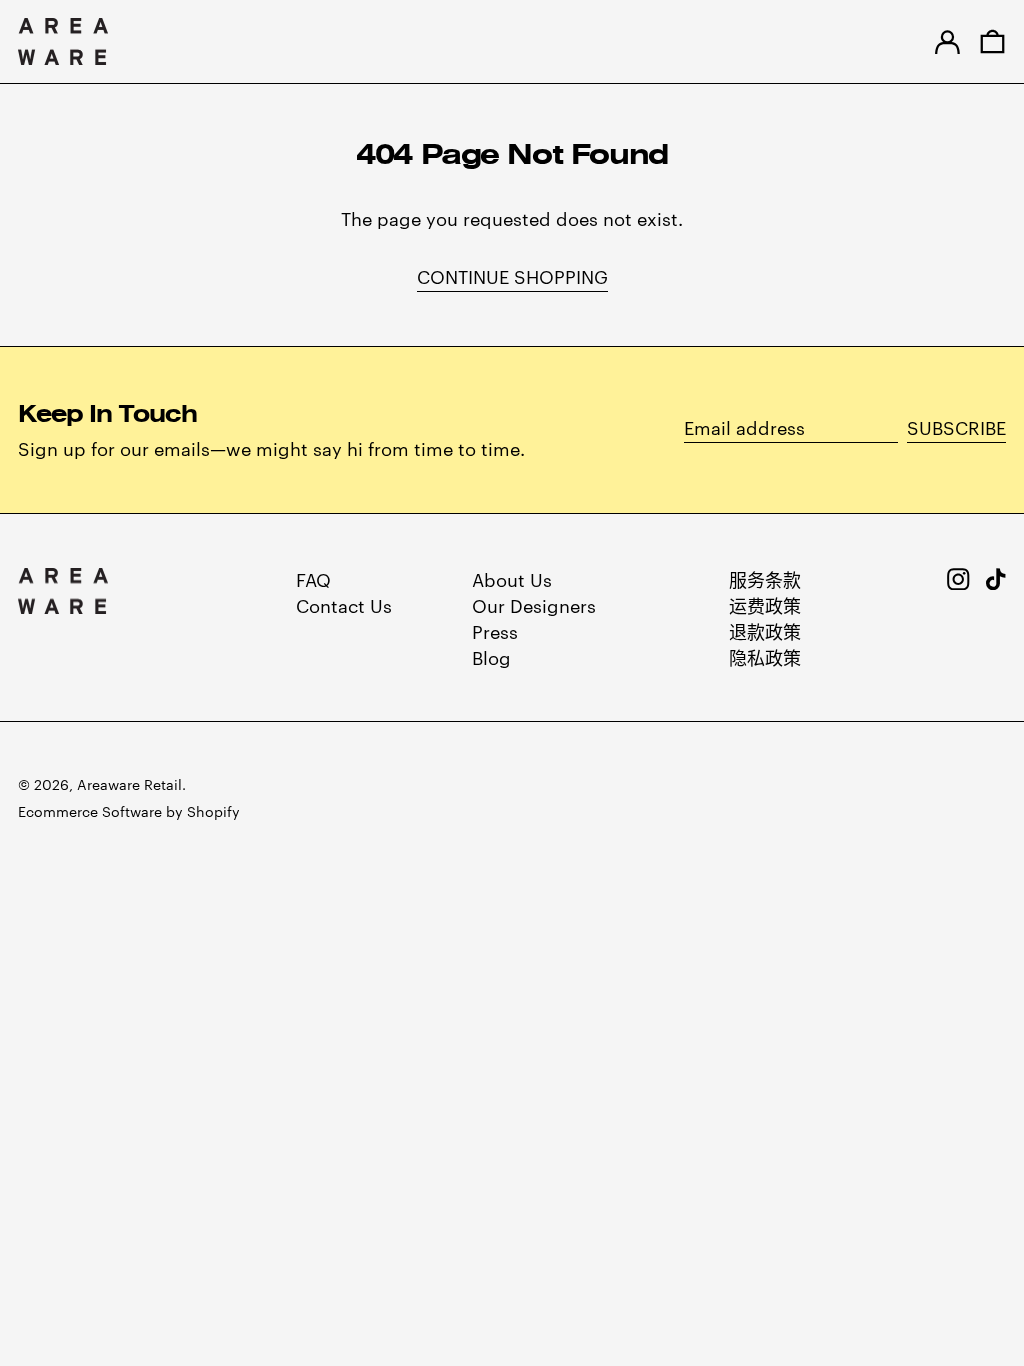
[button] (992, 41)
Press (495, 630)
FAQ (313, 578)
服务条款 (765, 578)
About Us (512, 578)
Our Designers (534, 604)
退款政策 (765, 630)
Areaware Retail (129, 784)
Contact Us (344, 604)
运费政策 (765, 604)
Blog (491, 656)
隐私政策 (765, 656)
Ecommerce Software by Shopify (129, 811)
